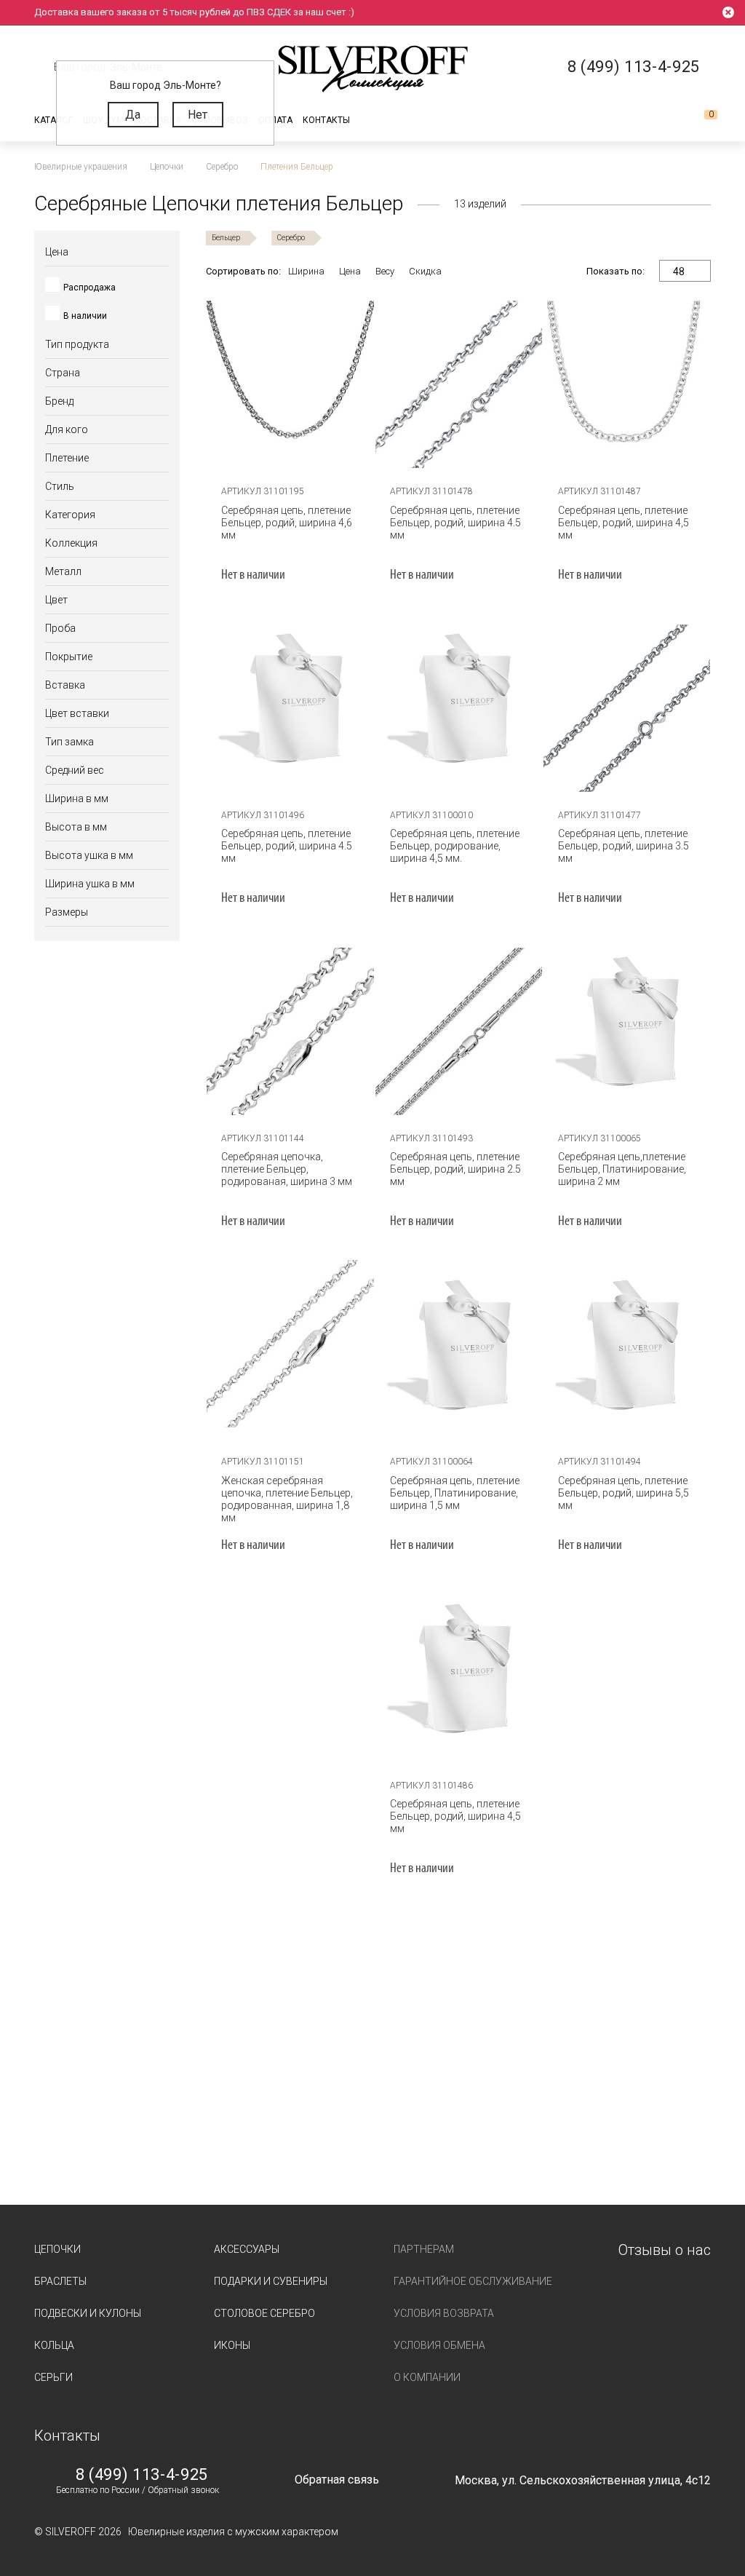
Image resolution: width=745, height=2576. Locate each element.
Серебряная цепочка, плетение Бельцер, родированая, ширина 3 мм (287, 1169)
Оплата (275, 120)
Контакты (326, 120)
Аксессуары (247, 2249)
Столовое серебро (264, 2313)
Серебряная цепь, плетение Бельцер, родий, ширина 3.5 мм (624, 846)
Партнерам (424, 2249)
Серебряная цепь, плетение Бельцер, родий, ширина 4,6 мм (287, 523)
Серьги (53, 2377)
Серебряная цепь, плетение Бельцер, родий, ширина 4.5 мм (455, 523)
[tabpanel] (290, 384)
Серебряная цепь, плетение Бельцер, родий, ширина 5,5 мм (624, 1493)
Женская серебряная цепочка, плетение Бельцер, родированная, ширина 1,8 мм (287, 1499)
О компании (427, 2377)
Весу (385, 271)
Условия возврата (444, 2313)
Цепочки (57, 2249)
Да (133, 115)
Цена (350, 271)
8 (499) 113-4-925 (142, 2475)
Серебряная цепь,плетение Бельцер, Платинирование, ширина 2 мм (622, 1169)
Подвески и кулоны (88, 2313)
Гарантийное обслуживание (473, 2281)
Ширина (306, 271)
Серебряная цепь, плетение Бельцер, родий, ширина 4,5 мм (624, 523)
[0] (699, 120)
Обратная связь (337, 2480)
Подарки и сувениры (271, 2281)
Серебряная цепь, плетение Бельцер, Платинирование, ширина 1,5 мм (455, 1493)
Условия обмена (439, 2345)
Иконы (232, 2345)
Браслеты (60, 2281)
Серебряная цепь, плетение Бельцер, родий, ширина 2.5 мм (455, 1169)
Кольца (54, 2345)
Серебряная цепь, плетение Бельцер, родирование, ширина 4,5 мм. (455, 846)
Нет (198, 115)
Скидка (425, 271)
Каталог (53, 120)
